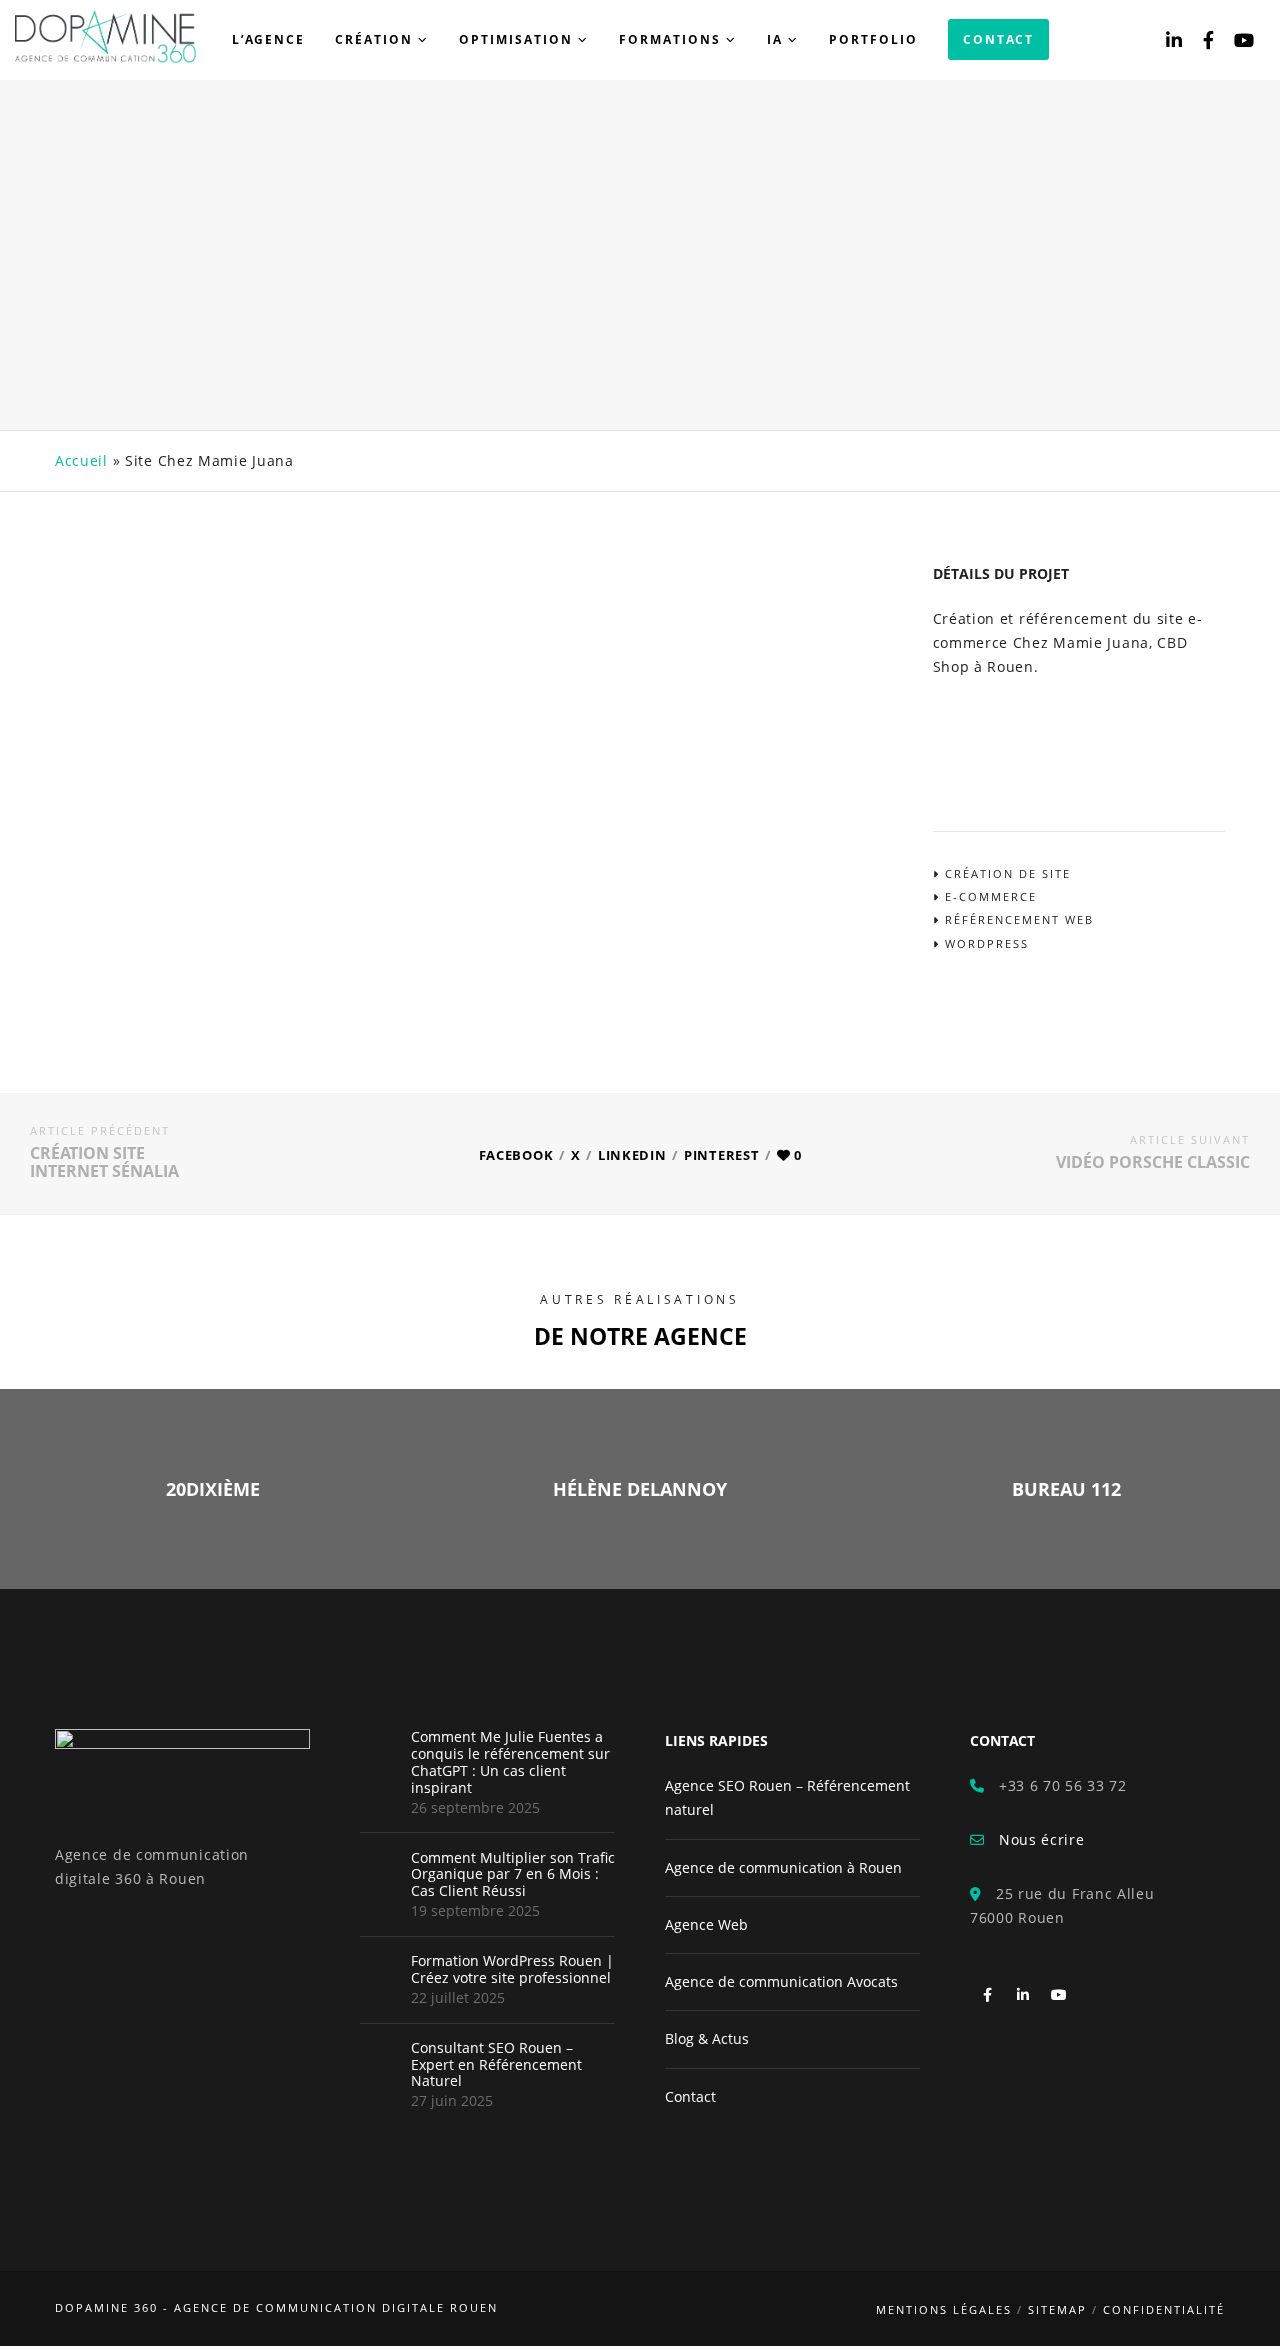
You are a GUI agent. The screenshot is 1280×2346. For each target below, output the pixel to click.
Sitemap (1057, 2309)
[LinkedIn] (1174, 40)
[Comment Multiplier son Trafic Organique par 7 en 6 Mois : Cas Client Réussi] (380, 1870)
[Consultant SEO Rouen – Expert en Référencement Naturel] (380, 2060)
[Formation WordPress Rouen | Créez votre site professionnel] (380, 1973)
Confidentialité (1164, 2309)
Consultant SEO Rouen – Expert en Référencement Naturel (496, 2065)
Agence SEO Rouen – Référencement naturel (787, 1797)
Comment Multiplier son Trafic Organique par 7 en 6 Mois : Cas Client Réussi (513, 1875)
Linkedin (632, 1155)
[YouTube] (1244, 40)
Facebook (516, 1155)
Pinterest (721, 1155)
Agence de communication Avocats (781, 1981)
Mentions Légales (944, 2309)
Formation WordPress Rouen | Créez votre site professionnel (512, 1970)
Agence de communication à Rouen (783, 1867)
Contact (690, 2096)
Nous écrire (1035, 1839)
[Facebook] (1209, 40)
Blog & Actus (707, 2038)
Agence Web (706, 1924)
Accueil (81, 460)
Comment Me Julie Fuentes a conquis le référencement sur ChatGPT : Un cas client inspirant (510, 1762)
